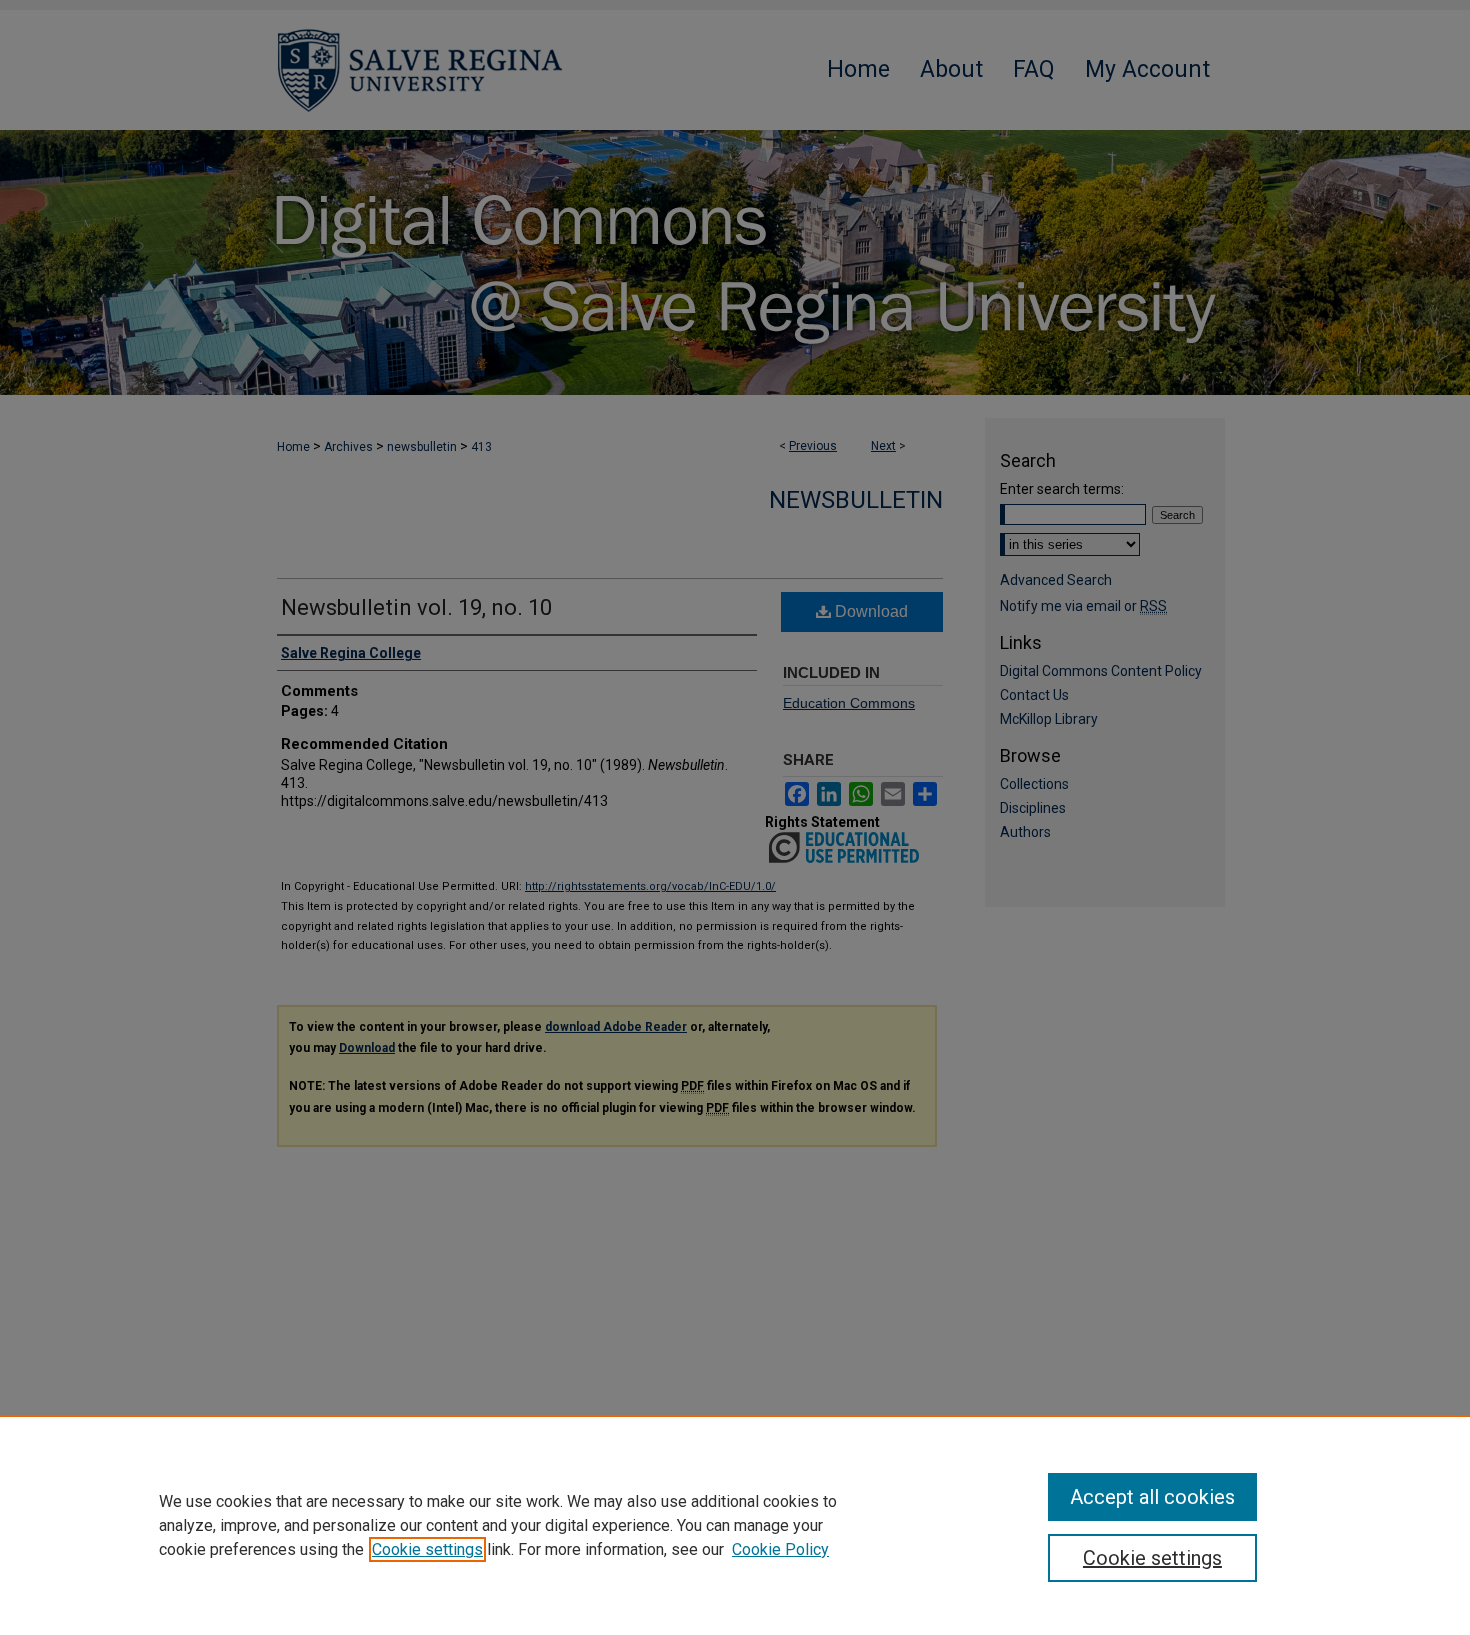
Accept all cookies (1152, 1497)
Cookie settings (427, 1549)
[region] (735, 1525)
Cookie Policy (780, 1549)
